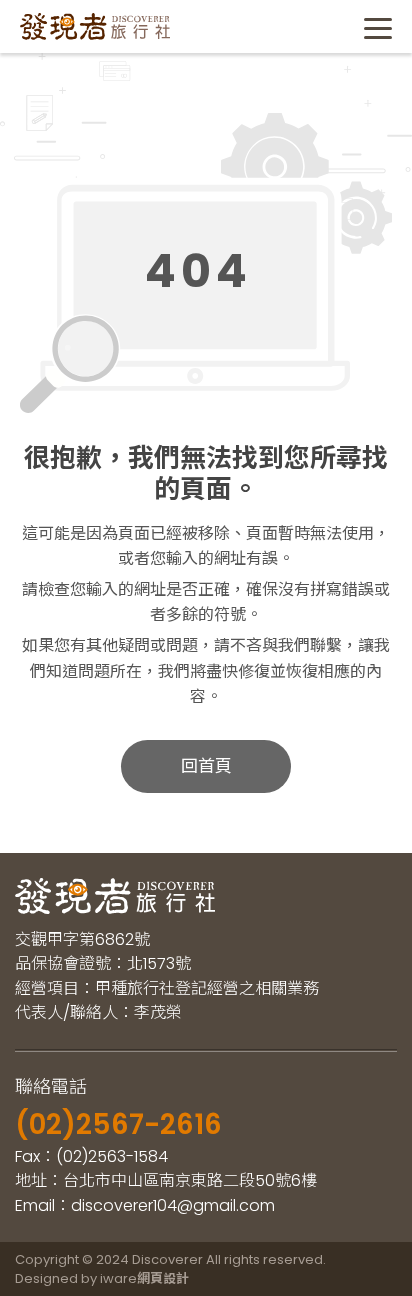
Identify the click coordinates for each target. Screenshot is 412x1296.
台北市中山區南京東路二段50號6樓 (190, 1180)
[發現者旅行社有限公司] (95, 26)
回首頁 (206, 766)
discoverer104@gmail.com (173, 1205)
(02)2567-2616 (118, 1124)
